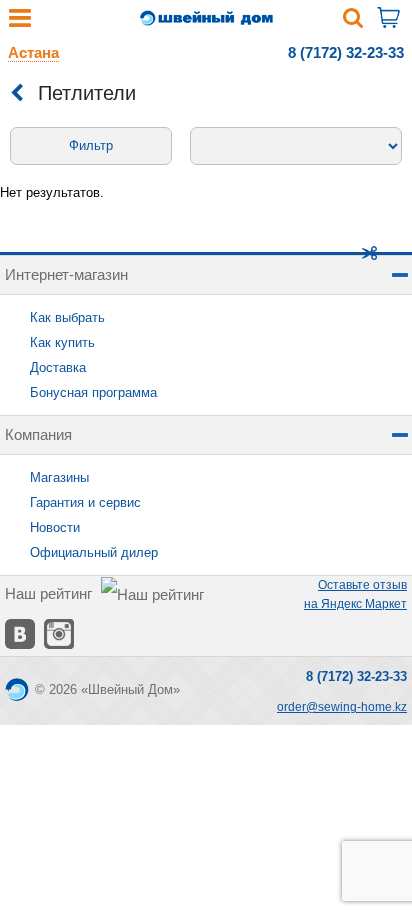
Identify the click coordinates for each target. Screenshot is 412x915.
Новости (55, 527)
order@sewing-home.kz (342, 707)
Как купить (62, 342)
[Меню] (20, 22)
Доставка (58, 367)
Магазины (59, 477)
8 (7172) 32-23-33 (346, 52)
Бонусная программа (93, 392)
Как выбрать (67, 317)
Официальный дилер (94, 552)
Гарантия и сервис (85, 502)
